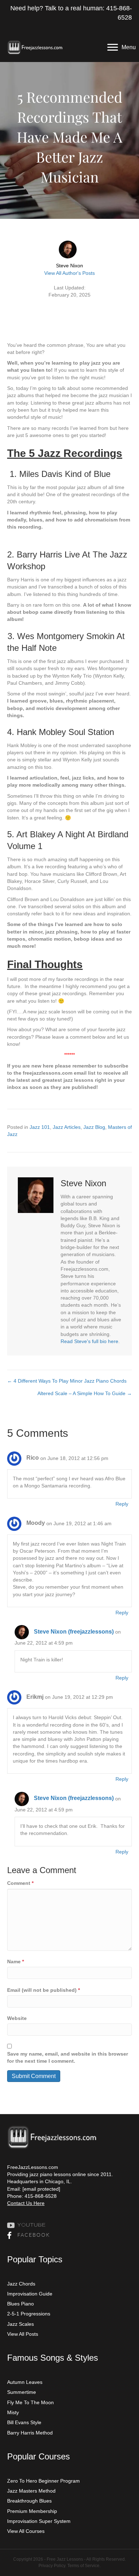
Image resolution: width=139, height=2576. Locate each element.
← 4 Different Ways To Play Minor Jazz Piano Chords (67, 1381)
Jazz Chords (21, 2284)
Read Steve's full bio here (89, 1341)
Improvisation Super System (39, 2521)
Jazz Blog (94, 1127)
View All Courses (26, 2531)
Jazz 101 (40, 1127)
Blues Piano (20, 2304)
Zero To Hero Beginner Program (43, 2481)
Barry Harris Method (30, 2433)
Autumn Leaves (25, 2382)
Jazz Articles (67, 1127)
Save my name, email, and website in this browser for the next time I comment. (68, 2057)
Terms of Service (83, 2566)
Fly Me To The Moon (30, 2402)
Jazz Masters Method (31, 2491)
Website (17, 2018)
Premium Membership (32, 2511)
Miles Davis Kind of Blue (65, 474)
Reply (122, 1504)
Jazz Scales (20, 2324)
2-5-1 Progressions (29, 2314)
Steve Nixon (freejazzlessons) (74, 1632)
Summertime (22, 2392)
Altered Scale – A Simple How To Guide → (85, 1393)
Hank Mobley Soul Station (65, 732)
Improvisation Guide (30, 2294)
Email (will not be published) (43, 1990)
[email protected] (41, 2189)
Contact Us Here (26, 2203)
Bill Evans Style (24, 2422)
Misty (13, 2412)
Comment (20, 1883)
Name (16, 1961)
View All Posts (23, 2334)
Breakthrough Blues (29, 2501)
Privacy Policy (52, 2566)
